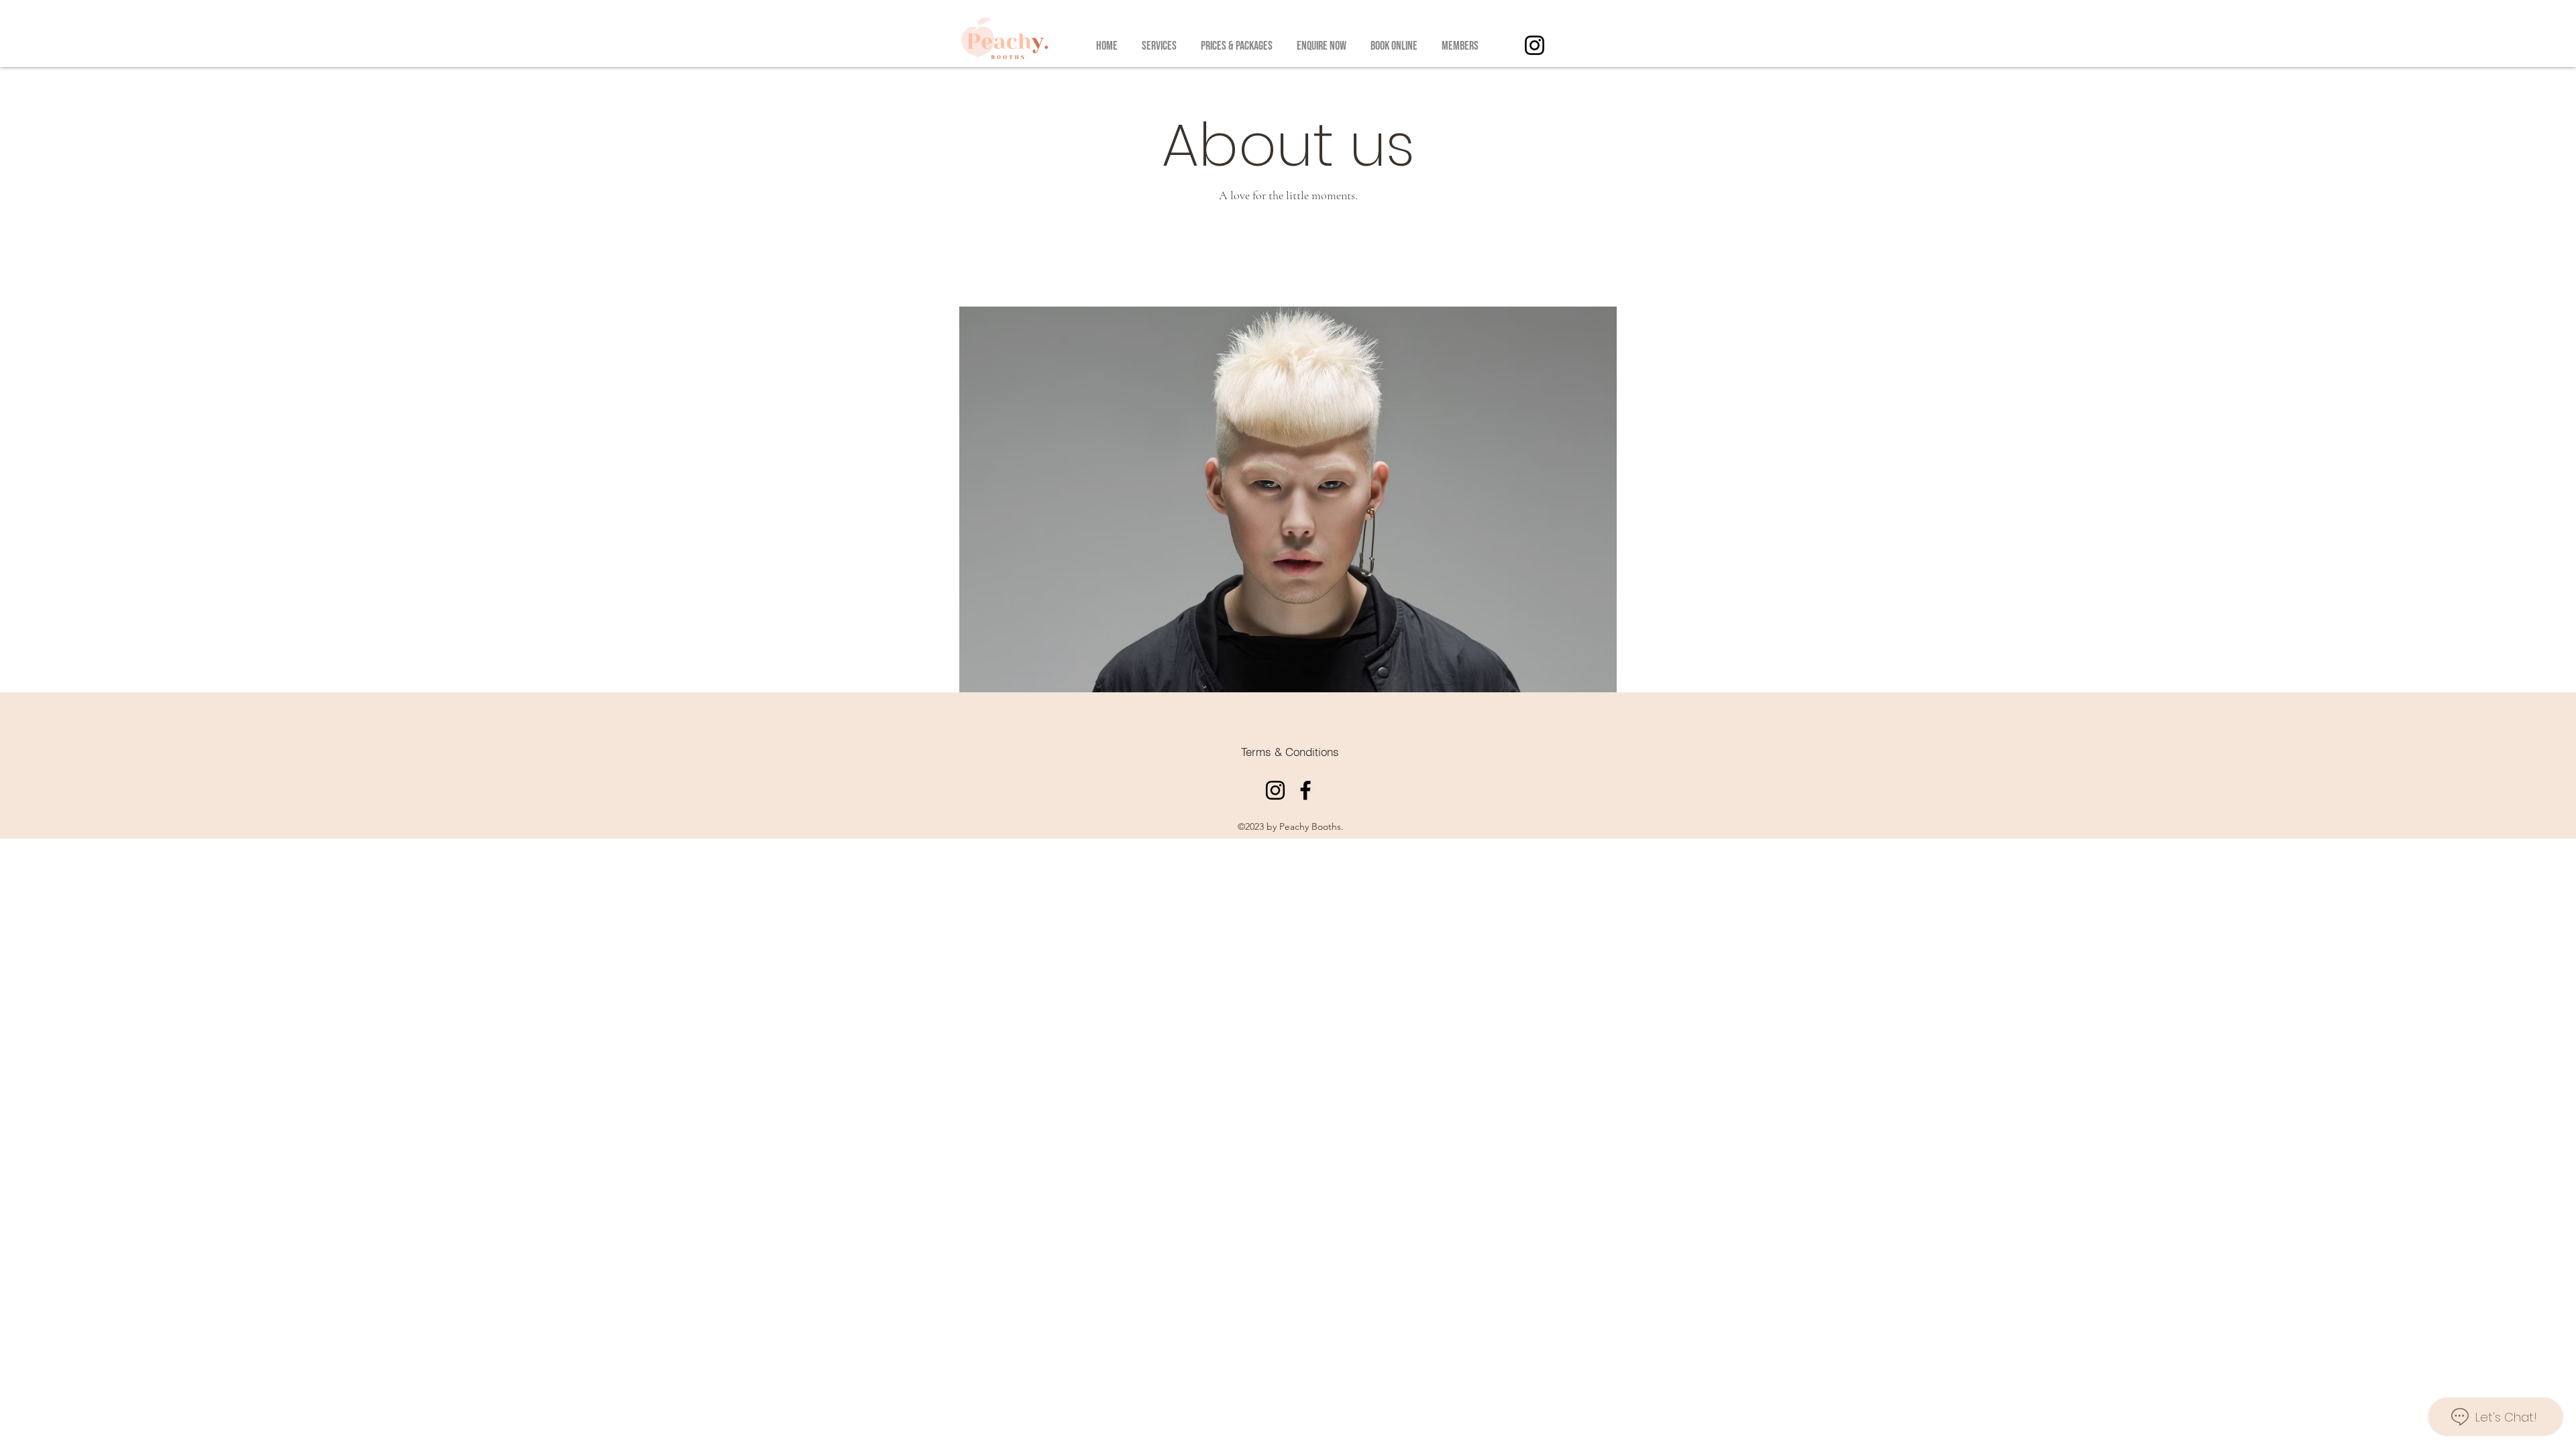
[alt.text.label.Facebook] (1305, 790)
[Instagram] (1535, 45)
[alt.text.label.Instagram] (1275, 790)
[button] (1159, 40)
